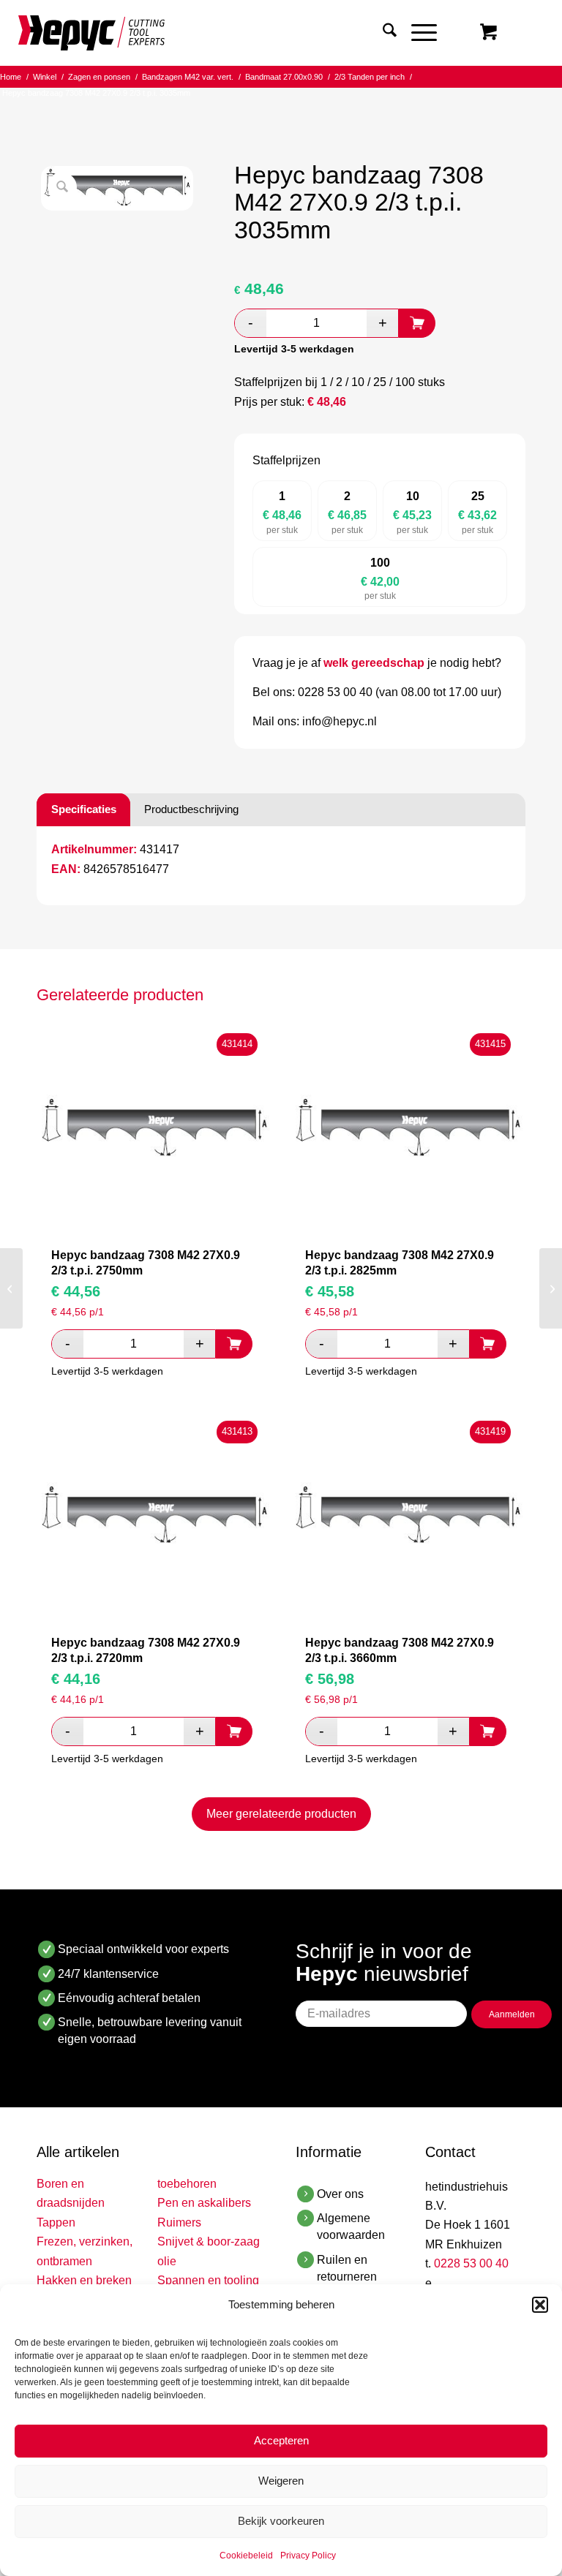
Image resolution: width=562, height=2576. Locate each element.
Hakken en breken (84, 2280)
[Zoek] (382, 33)
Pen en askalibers (204, 2203)
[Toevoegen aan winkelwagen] (417, 323)
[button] (540, 2305)
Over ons (340, 2194)
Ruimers (179, 2222)
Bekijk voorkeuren (281, 2521)
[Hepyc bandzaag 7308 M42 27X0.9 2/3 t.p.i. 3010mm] (11, 1288)
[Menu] (417, 33)
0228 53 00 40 (471, 2263)
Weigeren (281, 2481)
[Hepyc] (91, 33)
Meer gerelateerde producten (281, 1814)
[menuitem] (382, 33)
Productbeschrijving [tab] (191, 809)
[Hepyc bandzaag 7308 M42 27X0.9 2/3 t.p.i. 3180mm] (551, 1288)
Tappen (56, 2222)
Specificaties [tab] (84, 809)
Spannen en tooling (208, 2280)
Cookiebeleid (246, 2556)
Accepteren (281, 2440)
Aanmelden (512, 2014)
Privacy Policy (308, 2556)
